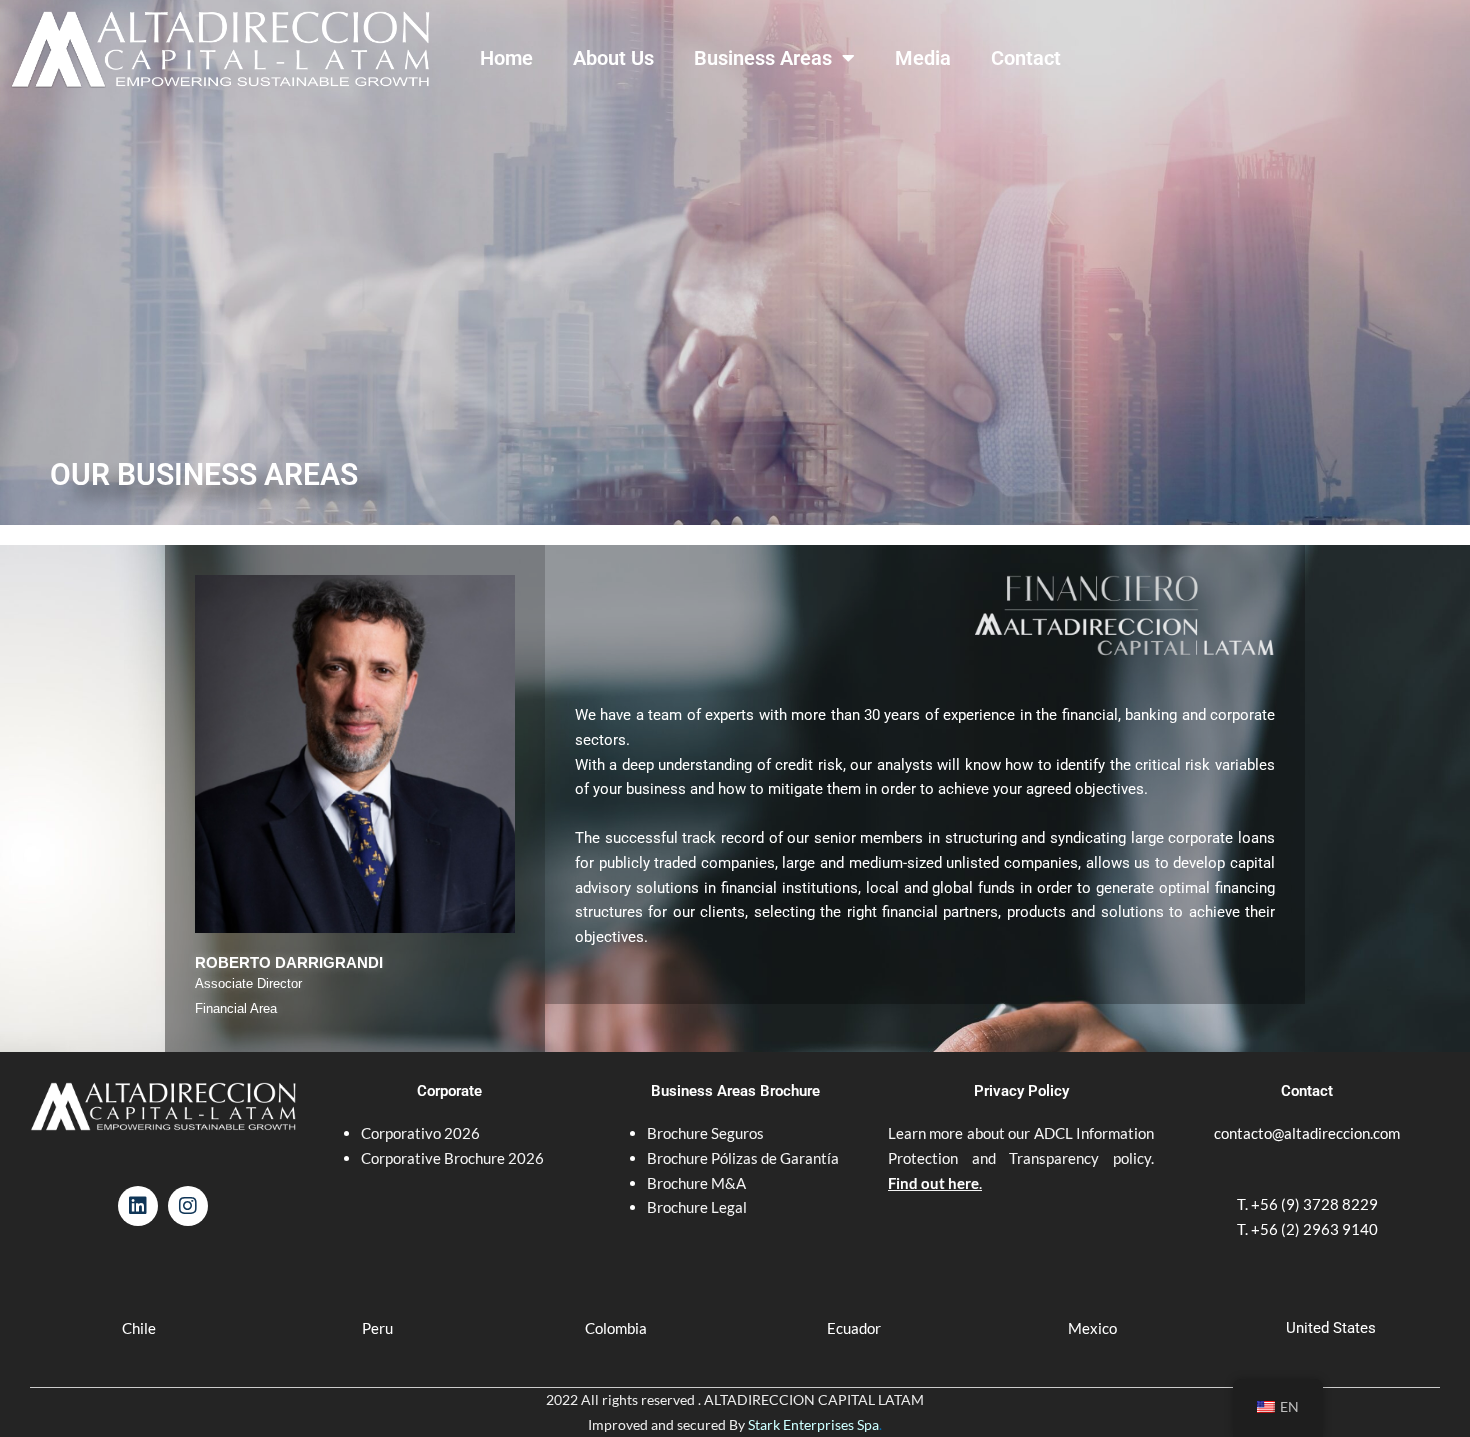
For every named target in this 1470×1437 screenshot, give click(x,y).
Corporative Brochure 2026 (452, 1158)
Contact (1026, 58)
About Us (613, 58)
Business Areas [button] (763, 58)
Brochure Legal (697, 1207)
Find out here (933, 1183)
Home (506, 58)
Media (923, 58)
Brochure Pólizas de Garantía (743, 1158)
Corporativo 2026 (420, 1133)
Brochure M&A (696, 1183)
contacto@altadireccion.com (1307, 1133)
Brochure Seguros (705, 1133)
